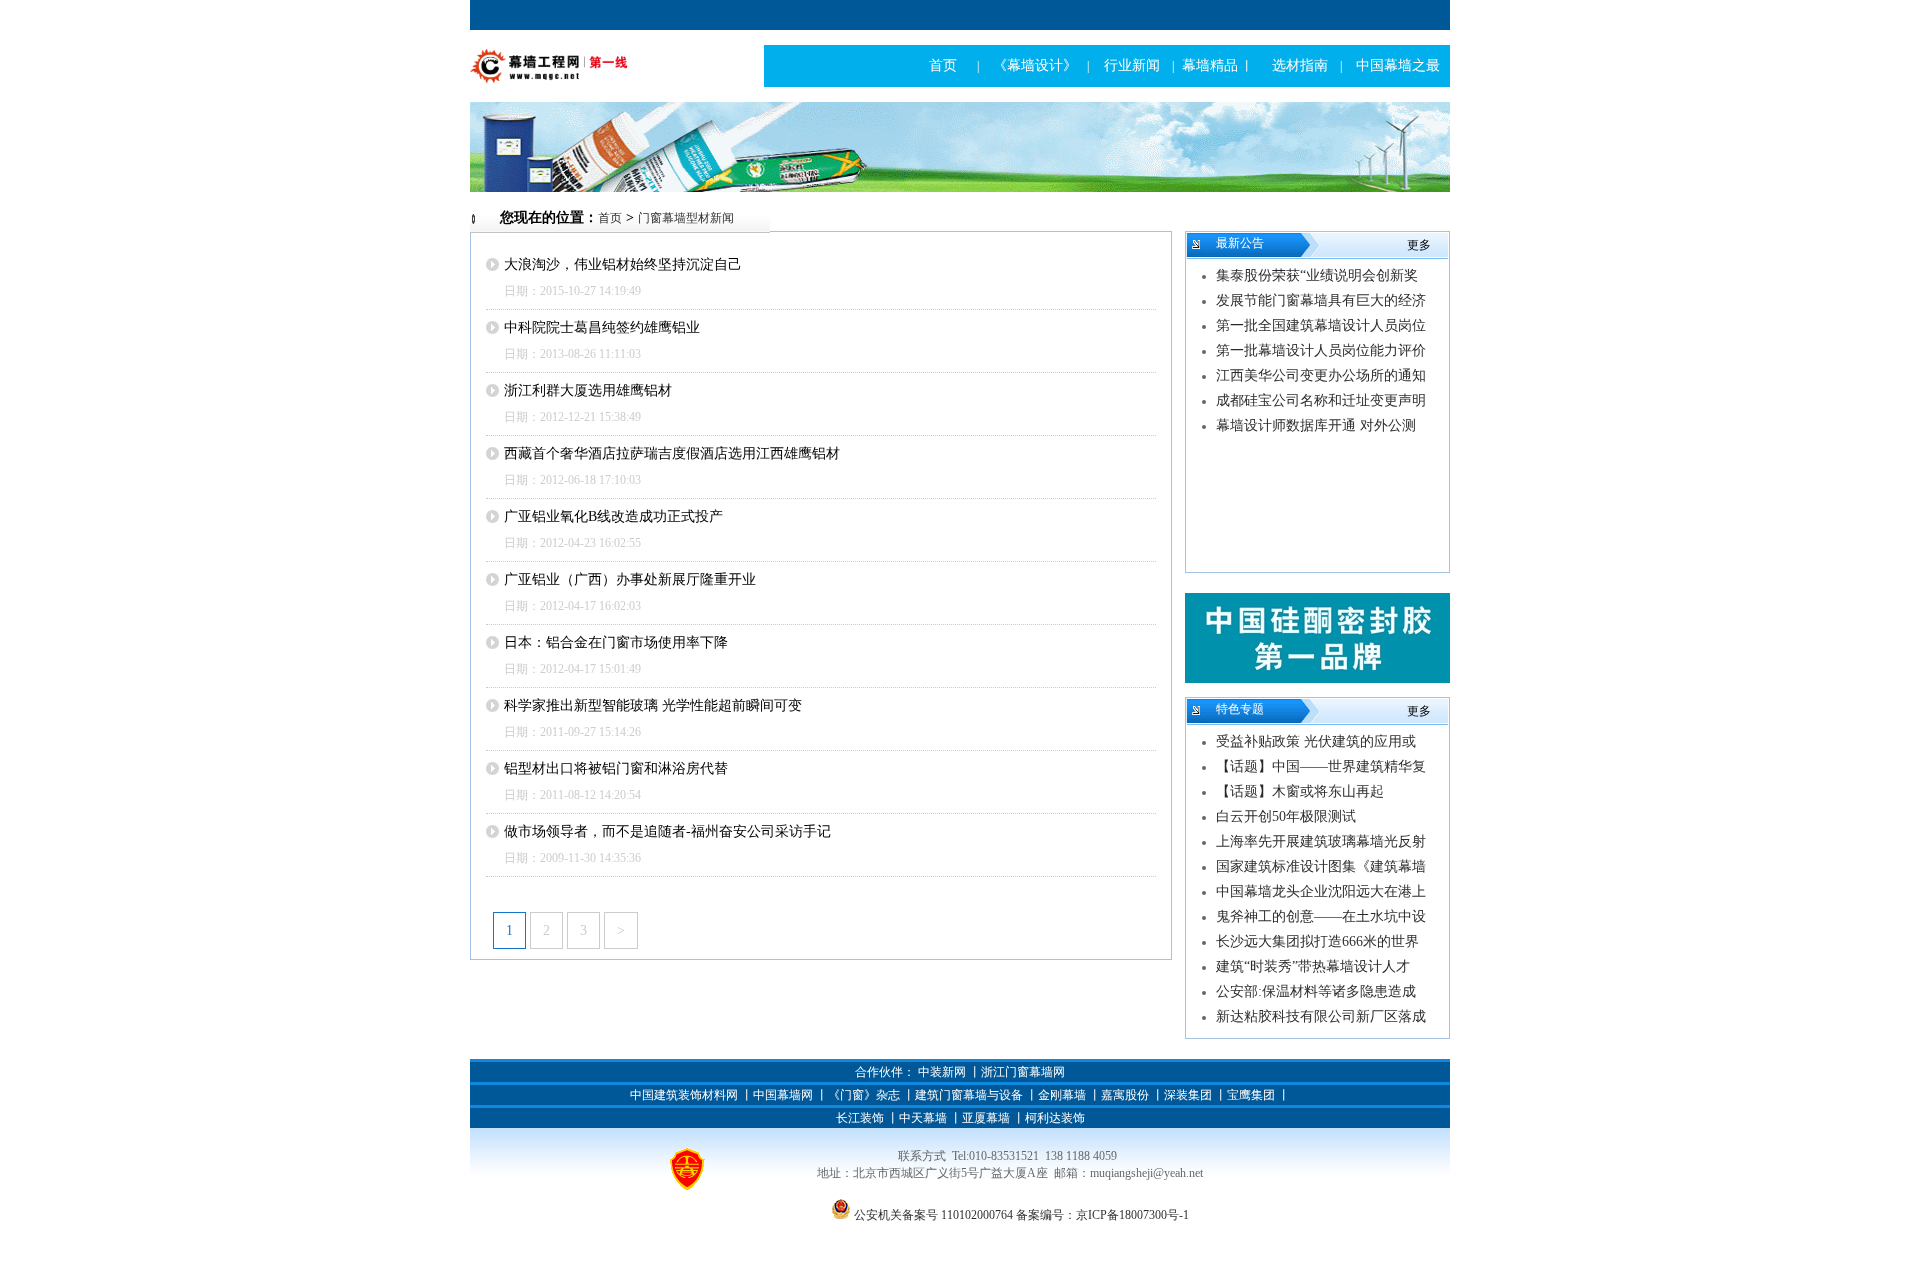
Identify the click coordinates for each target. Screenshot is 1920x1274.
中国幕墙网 (783, 1095)
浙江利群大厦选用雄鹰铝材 (588, 390)
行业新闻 (1132, 65)
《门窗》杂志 (864, 1095)
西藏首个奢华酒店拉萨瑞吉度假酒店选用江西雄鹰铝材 (672, 453)
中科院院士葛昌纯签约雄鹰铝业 (602, 327)
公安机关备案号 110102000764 (933, 1215)
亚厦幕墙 (986, 1118)
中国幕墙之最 (1398, 65)
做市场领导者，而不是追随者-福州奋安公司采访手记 (667, 831)
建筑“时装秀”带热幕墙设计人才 (1313, 966)
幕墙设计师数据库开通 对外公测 (1316, 425)
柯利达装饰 (1055, 1118)
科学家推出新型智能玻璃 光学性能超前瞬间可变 (653, 705)
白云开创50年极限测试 (1286, 816)
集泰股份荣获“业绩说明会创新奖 (1317, 275)
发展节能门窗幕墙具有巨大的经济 (1321, 300)
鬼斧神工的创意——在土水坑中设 (1321, 916)
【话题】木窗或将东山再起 (1300, 791)
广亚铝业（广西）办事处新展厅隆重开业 (630, 579)
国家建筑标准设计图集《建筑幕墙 (1321, 866)
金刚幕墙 (1062, 1095)
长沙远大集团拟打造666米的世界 (1317, 941)
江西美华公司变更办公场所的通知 (1321, 375)
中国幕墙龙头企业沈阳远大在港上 (1321, 891)
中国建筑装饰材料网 (684, 1095)
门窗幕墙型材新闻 (686, 218)
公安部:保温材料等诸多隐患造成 (1316, 991)
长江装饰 (860, 1118)
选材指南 (1300, 65)
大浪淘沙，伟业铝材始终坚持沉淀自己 (623, 264)
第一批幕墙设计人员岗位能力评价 (1321, 350)
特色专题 (1240, 709)
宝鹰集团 (1251, 1095)
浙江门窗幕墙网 (1023, 1072)
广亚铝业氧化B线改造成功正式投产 (613, 516)
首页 (943, 65)
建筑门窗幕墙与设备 (969, 1095)
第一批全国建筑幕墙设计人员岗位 (1321, 325)
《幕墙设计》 (1035, 65)
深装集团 (1188, 1095)
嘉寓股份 (1125, 1095)
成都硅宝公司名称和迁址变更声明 (1321, 400)
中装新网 (942, 1072)
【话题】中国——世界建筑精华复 (1321, 766)
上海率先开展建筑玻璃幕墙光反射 (1321, 841)
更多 (1419, 245)
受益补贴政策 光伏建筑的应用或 (1316, 741)
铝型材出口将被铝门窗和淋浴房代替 (616, 768)
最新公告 (1240, 243)
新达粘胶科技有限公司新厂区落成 (1321, 1016)
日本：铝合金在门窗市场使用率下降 (616, 642)
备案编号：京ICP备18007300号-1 (1102, 1215)
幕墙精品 (1210, 65)
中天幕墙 (923, 1118)
